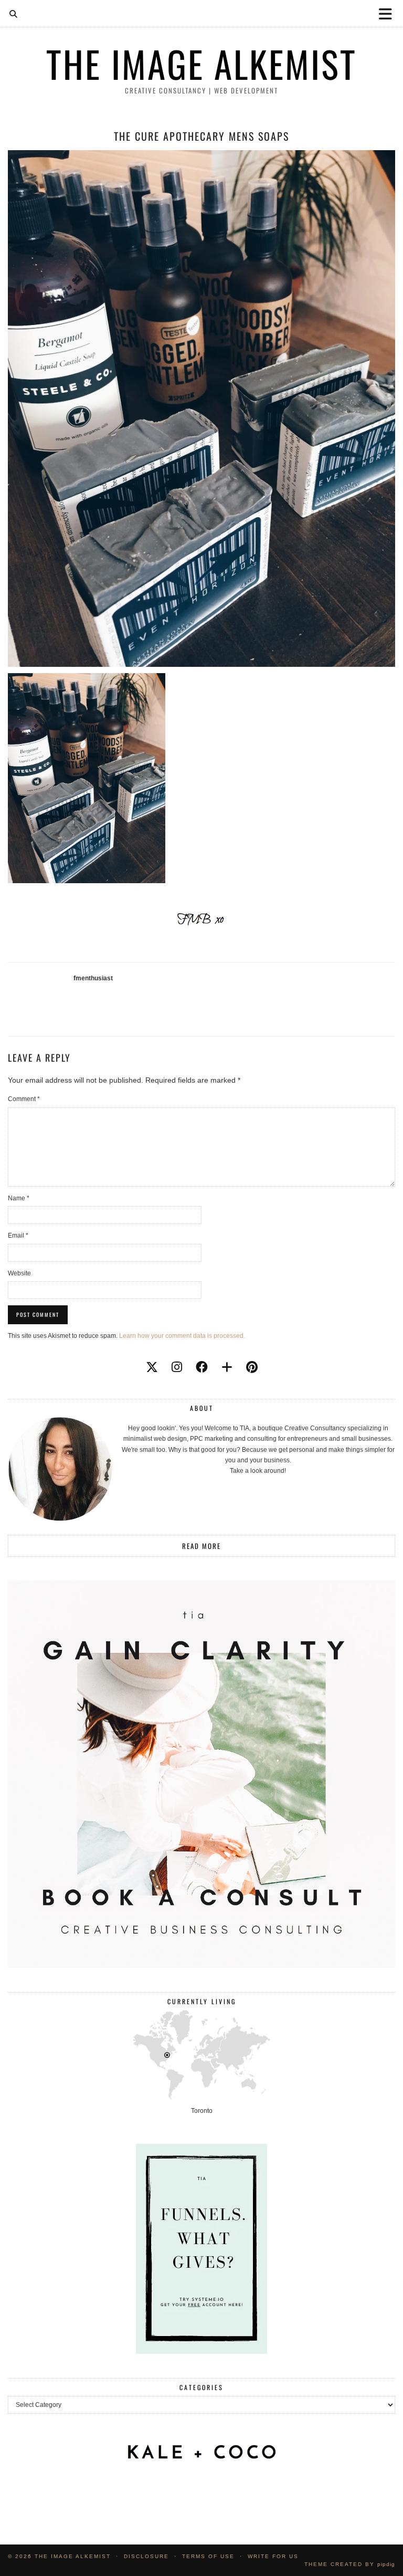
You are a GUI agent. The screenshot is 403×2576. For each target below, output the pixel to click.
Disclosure (146, 2556)
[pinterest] (252, 1367)
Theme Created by (350, 2564)
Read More (201, 1546)
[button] (389, 13)
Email (18, 1235)
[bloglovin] (227, 1367)
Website (19, 1273)
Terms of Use (208, 2556)
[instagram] (177, 1367)
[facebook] (202, 1367)
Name (19, 1198)
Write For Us (273, 2556)
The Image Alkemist (201, 64)
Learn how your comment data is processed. (182, 1336)
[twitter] (152, 1367)
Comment (24, 1099)
